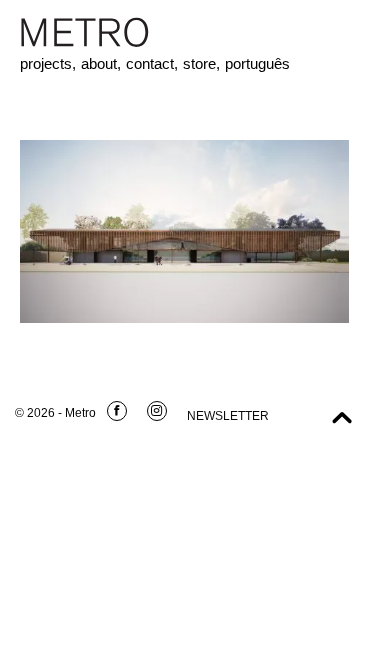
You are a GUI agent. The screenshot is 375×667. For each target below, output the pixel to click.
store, (201, 63)
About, (101, 63)
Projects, (48, 63)
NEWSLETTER (228, 416)
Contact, (152, 63)
